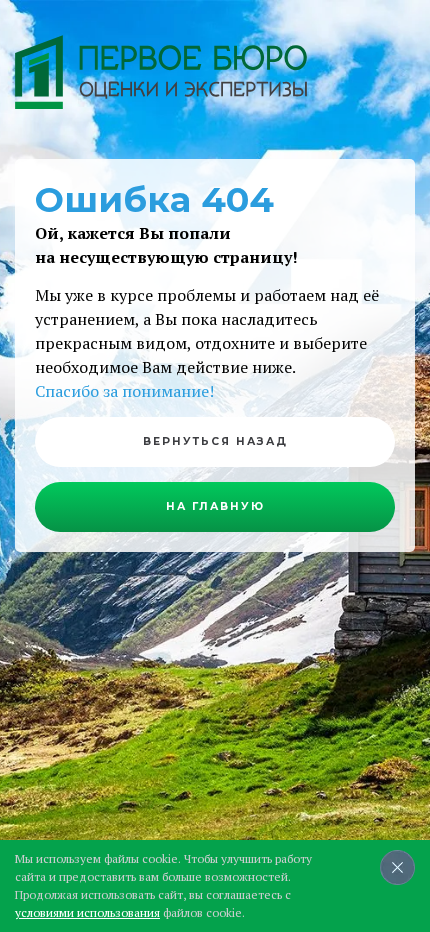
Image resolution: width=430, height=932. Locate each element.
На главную (215, 506)
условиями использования (87, 912)
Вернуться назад (215, 441)
